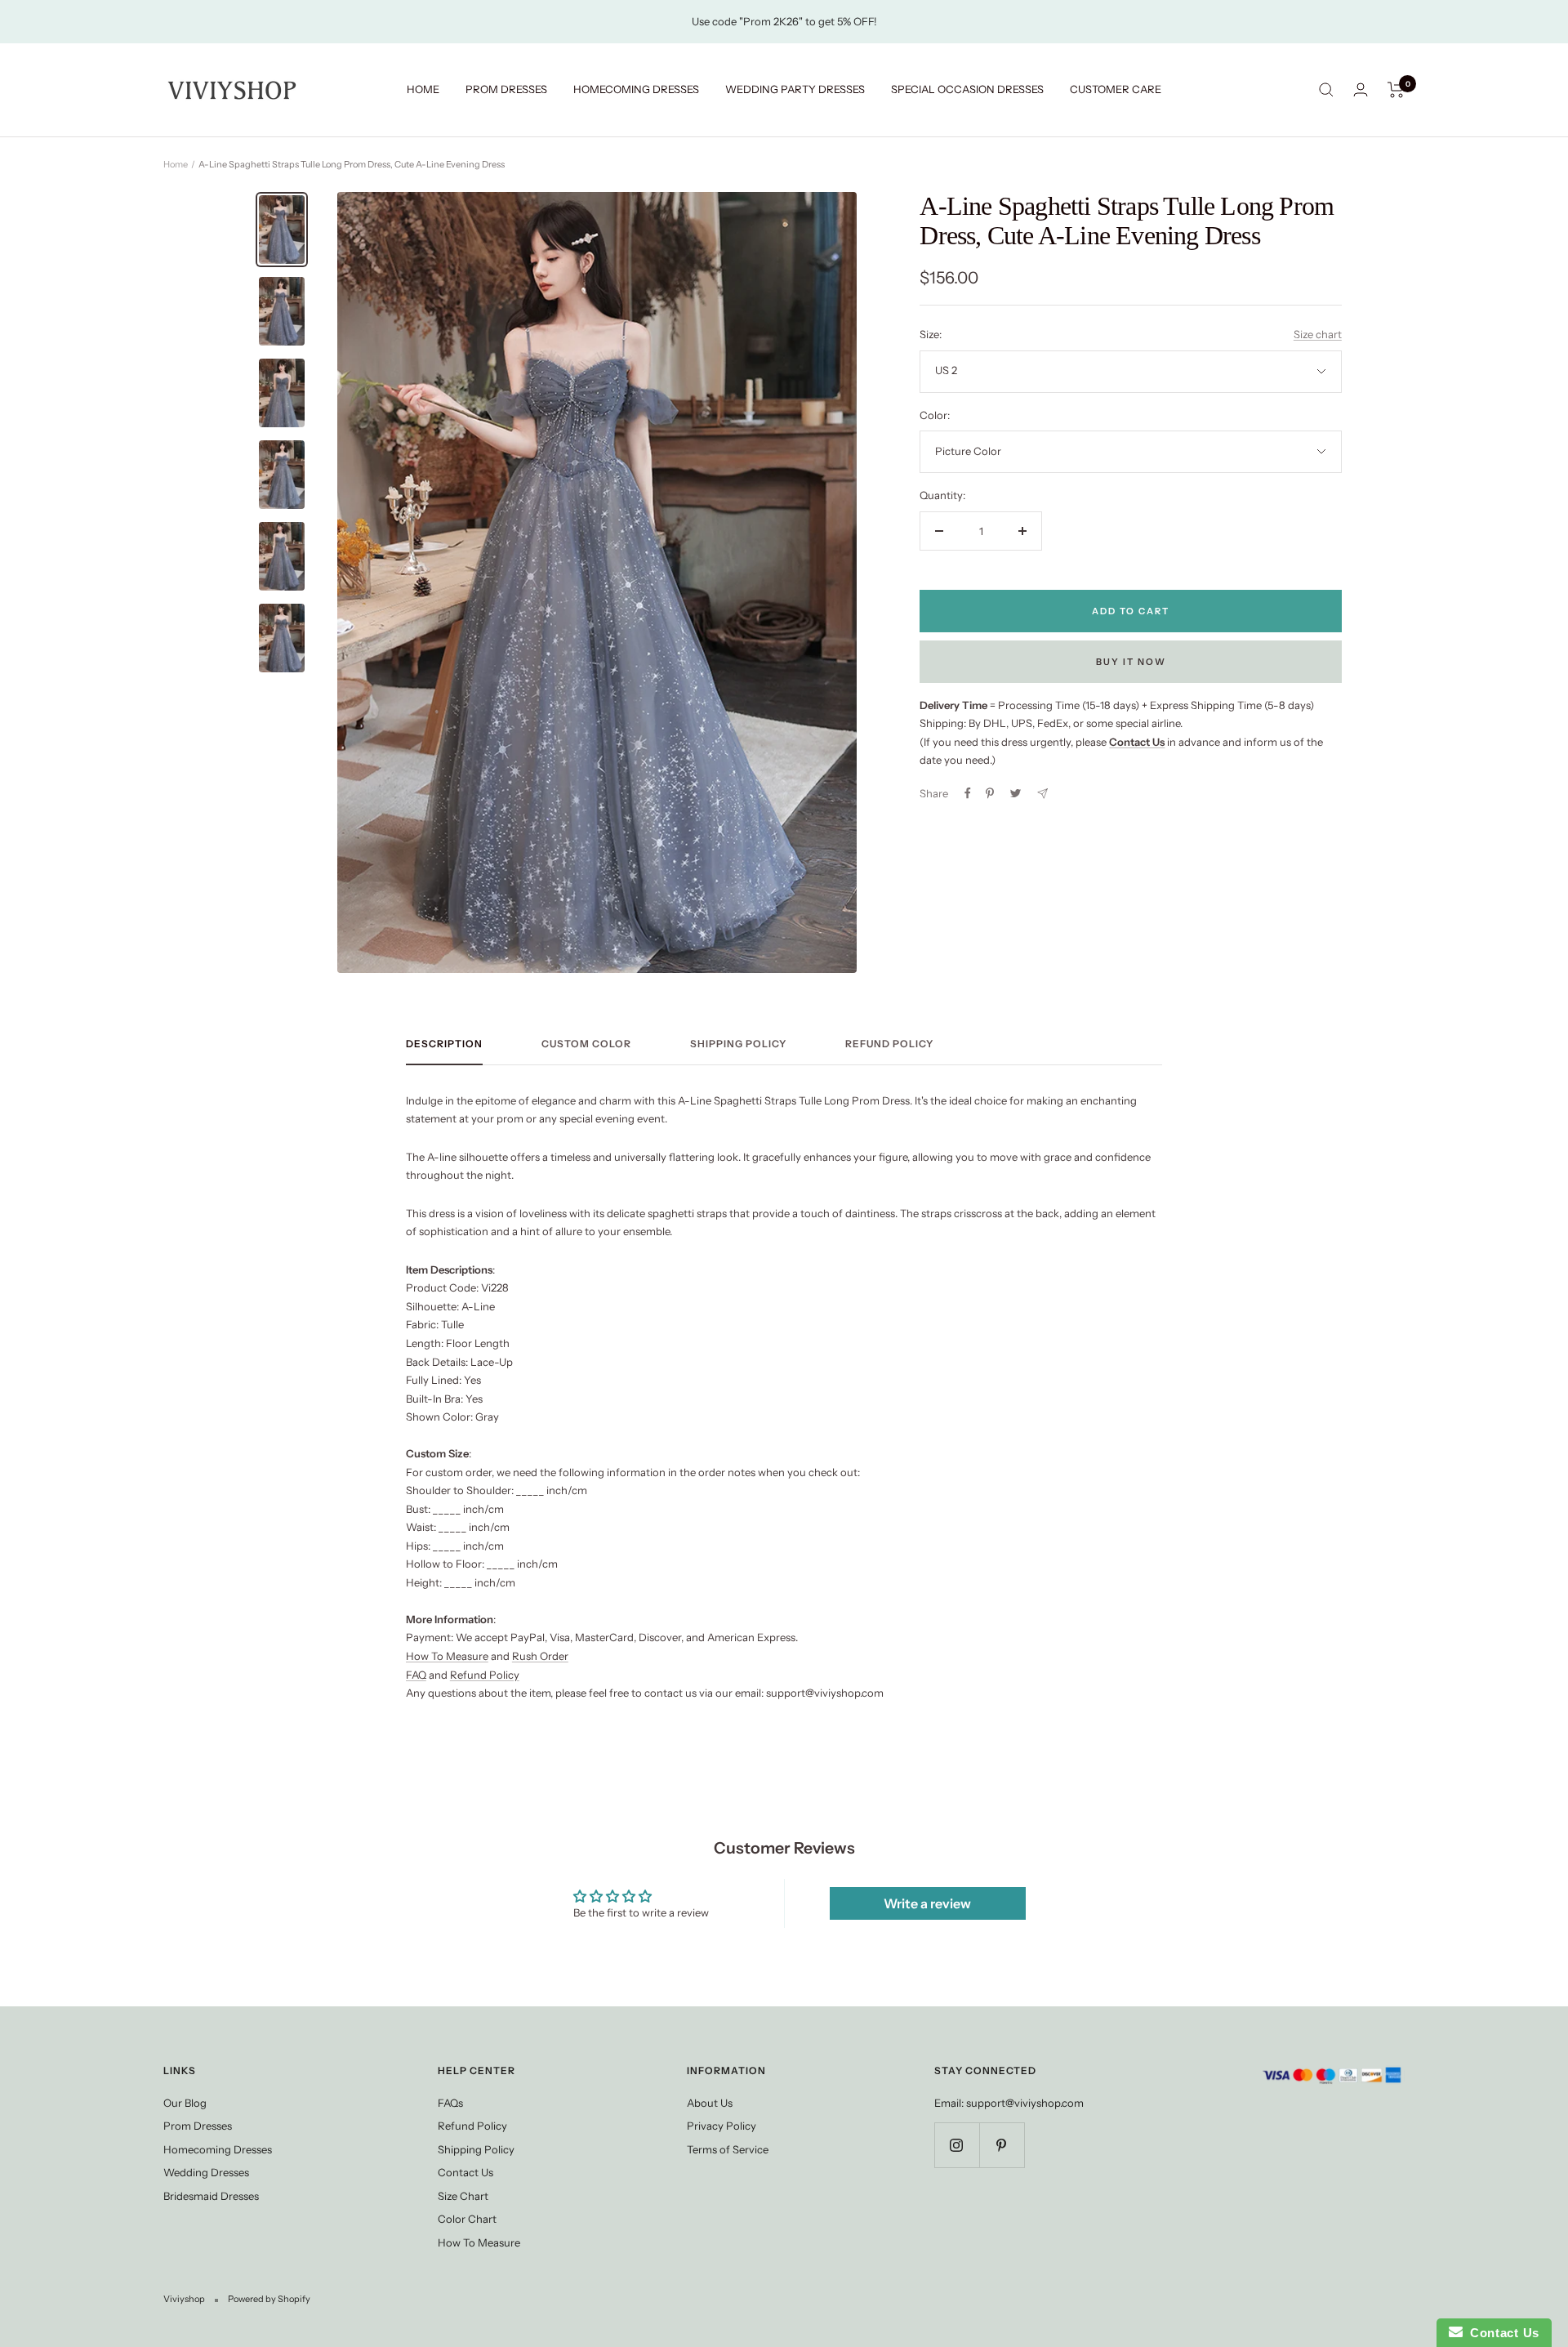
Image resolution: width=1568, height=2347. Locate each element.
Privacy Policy (722, 2126)
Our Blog (185, 2103)
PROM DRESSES (506, 89)
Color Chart (467, 2219)
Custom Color (586, 1044)
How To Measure (447, 1656)
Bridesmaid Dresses (211, 2196)
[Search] (1326, 90)
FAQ (416, 1675)
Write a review (927, 1903)
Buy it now (1131, 662)
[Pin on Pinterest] (990, 793)
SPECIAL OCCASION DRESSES (967, 89)
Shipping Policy (738, 1044)
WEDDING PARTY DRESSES (795, 89)
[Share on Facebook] (968, 793)
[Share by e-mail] (1042, 794)
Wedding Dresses (206, 2172)
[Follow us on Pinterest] (1002, 2145)
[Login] (1361, 89)
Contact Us (465, 2172)
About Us (710, 2103)
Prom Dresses (198, 2126)
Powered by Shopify (269, 2299)
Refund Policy (889, 1044)
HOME (423, 89)
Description (444, 1044)
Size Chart (463, 2196)
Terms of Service (728, 2149)
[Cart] (1396, 90)
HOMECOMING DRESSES (636, 89)
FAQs (450, 2103)
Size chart (1318, 334)
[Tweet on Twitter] (1016, 793)
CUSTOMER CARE (1116, 89)
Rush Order (540, 1656)
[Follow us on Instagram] (957, 2145)
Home (176, 164)
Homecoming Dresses (218, 2149)
